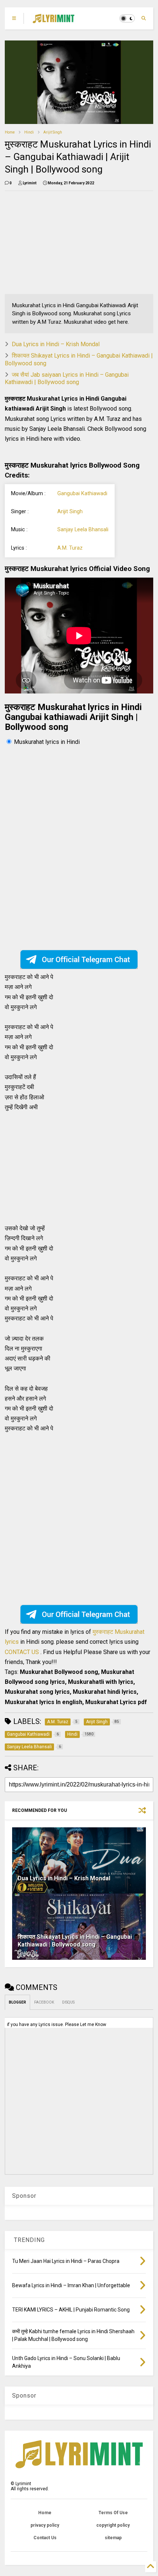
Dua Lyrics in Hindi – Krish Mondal (56, 344)
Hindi (29, 132)
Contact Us (45, 2538)
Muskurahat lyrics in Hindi (47, 742)
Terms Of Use (113, 2513)
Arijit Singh (53, 132)
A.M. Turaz (70, 548)
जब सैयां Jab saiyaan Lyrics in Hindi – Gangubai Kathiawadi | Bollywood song (67, 379)
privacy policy (45, 2525)
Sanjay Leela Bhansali (83, 530)
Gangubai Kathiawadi (82, 494)
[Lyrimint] (53, 21)
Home (10, 132)
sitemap (113, 2538)
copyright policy (113, 2525)
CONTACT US (22, 1652)
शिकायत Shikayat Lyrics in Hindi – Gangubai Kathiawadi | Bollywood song (75, 1941)
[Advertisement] (52, 242)
